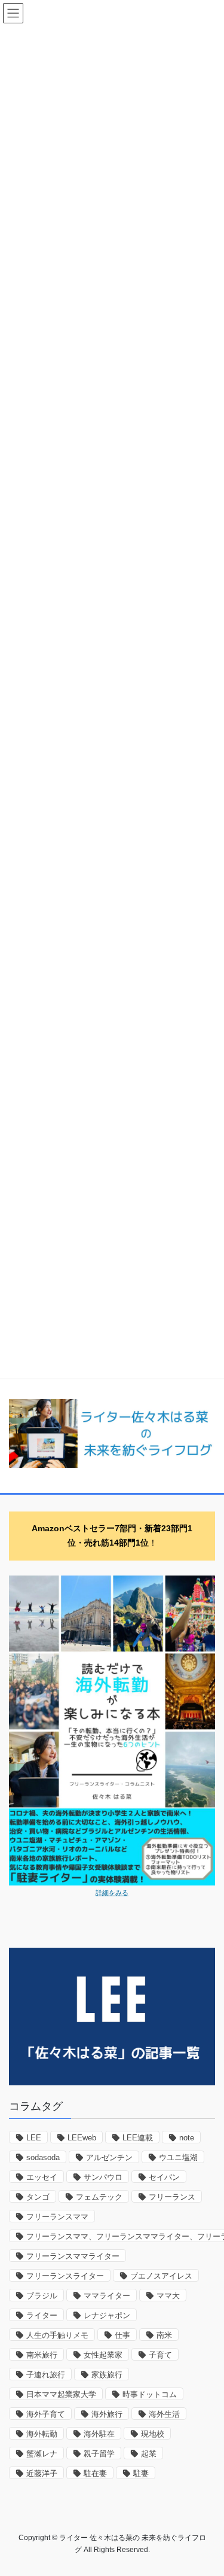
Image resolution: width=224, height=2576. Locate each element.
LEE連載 (138, 2138)
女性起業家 (103, 2355)
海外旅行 (107, 2414)
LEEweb (82, 2138)
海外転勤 (42, 2434)
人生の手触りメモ (57, 2335)
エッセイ (42, 2177)
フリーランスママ (57, 2217)
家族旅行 (107, 2375)
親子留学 (99, 2454)
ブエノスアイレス (161, 2276)
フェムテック (99, 2197)
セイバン (164, 2177)
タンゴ (38, 2197)
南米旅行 (42, 2355)
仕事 (122, 2335)
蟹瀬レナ (42, 2454)
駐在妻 (95, 2473)
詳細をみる (112, 1893)
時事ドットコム (150, 2394)
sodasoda (43, 2157)
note (187, 2138)
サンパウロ (103, 2177)
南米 (164, 2335)
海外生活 (164, 2414)
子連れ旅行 (46, 2375)
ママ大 (168, 2296)
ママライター (107, 2296)
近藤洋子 (42, 2473)
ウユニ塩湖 (178, 2157)
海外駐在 (99, 2434)
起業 (149, 2454)
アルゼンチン (109, 2157)
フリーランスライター (65, 2276)
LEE (34, 2138)
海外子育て (46, 2414)
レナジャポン (107, 2315)
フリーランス (172, 2197)
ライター (42, 2315)
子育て (160, 2355)
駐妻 (141, 2473)
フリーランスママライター (73, 2256)
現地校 (153, 2434)
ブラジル (42, 2296)
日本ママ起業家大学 (61, 2394)
